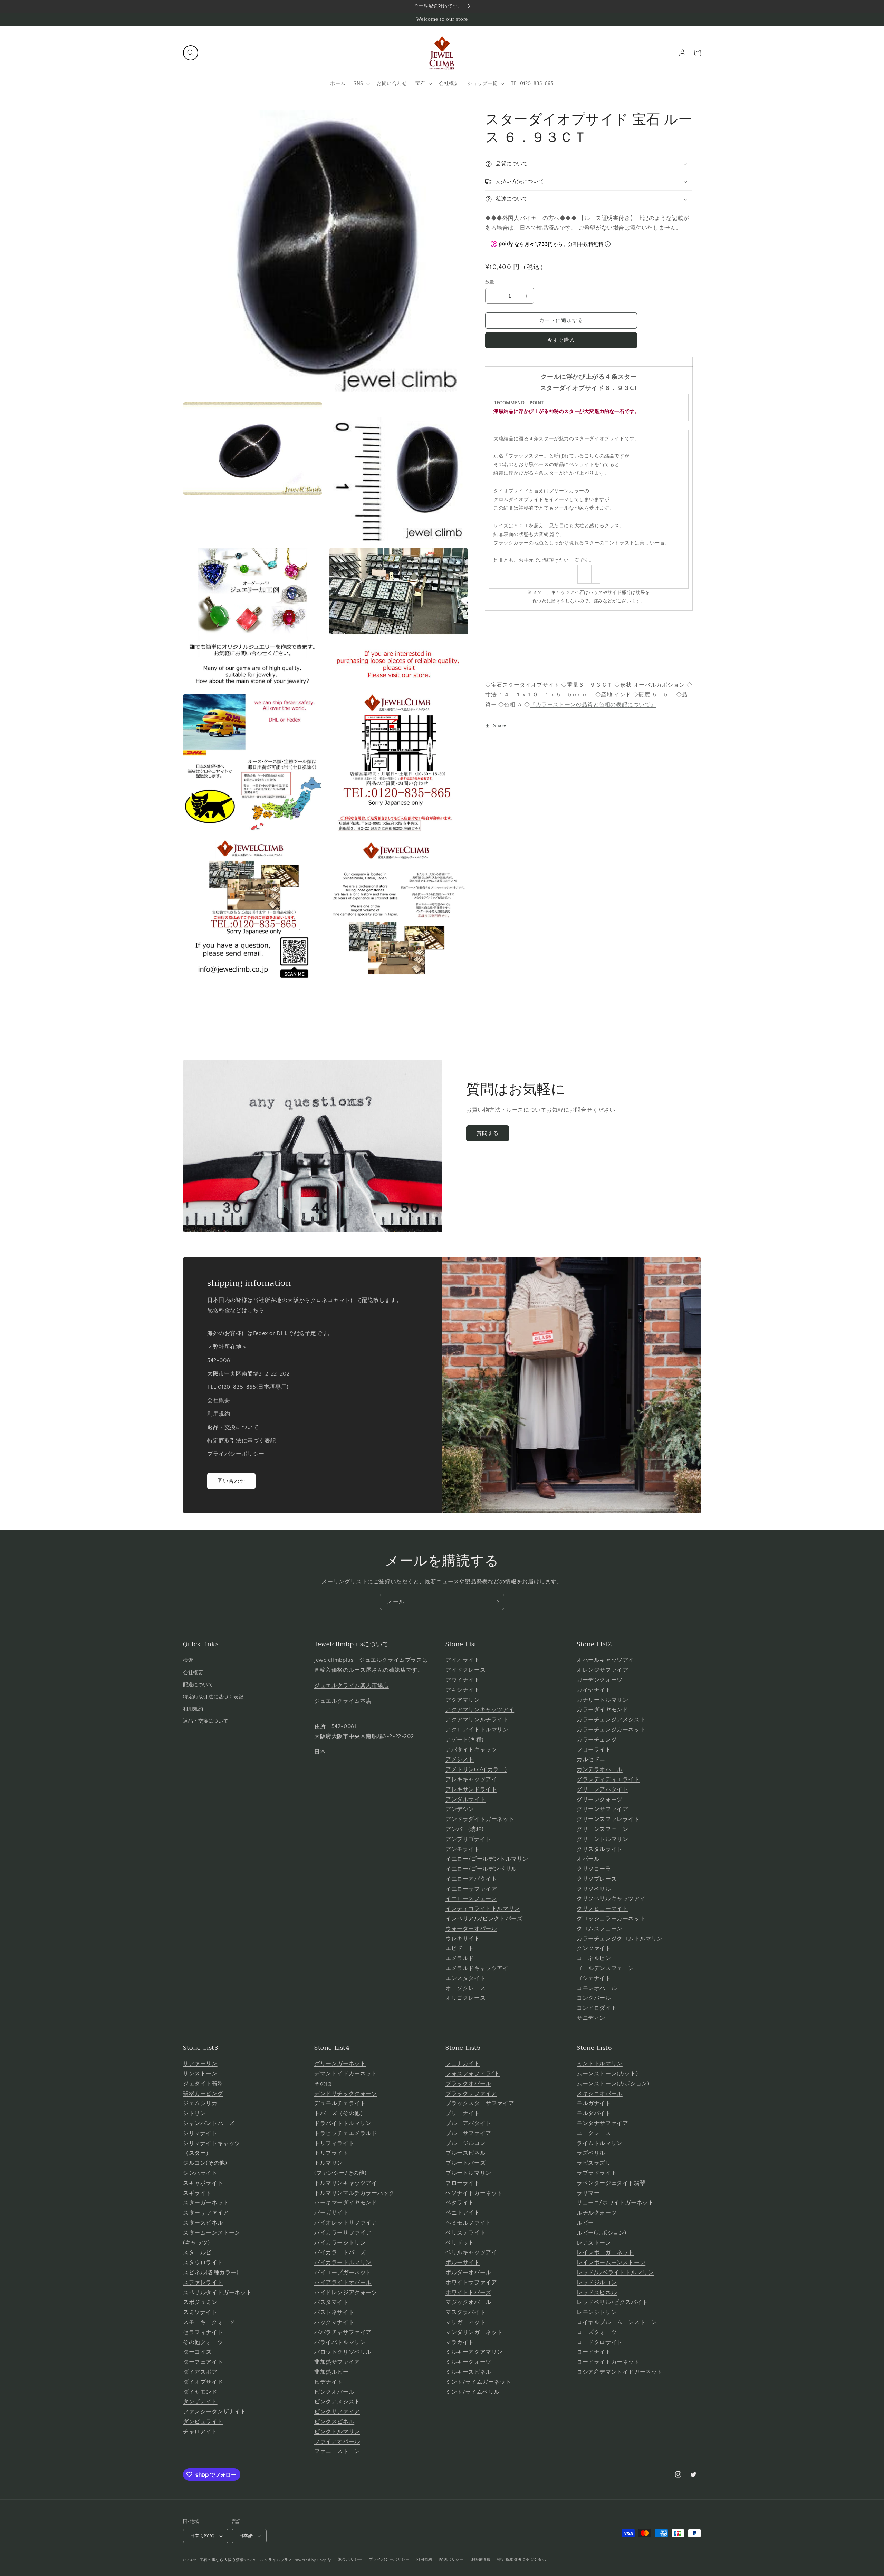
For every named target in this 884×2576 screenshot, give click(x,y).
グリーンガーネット (340, 2064)
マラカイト (460, 2342)
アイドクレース (465, 1670)
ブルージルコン (465, 2143)
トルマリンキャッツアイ (346, 2183)
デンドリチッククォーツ (346, 2094)
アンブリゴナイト (468, 1839)
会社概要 (219, 1400)
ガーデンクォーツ (600, 1680)
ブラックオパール (468, 2084)
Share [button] (500, 726)
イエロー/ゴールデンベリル (481, 1869)
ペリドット (460, 2243)
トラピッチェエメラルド (346, 2133)
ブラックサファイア (471, 2094)
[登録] (496, 1602)
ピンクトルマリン (337, 2432)
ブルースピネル (465, 2153)
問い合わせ (231, 1481)
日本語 (246, 2536)
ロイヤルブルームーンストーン (617, 2322)
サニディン (591, 2018)
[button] (191, 53)
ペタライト (460, 2203)
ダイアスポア (200, 2372)
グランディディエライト (608, 1779)
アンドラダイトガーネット (480, 1819)
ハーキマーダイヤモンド (346, 2203)
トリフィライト (334, 2143)
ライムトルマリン (600, 2143)
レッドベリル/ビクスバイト (612, 2302)
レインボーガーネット (605, 2252)
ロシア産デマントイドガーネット (620, 2372)
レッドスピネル (597, 2293)
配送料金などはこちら (236, 1310)
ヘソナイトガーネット (474, 2193)
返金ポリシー (350, 2560)
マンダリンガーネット (474, 2332)
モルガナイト (594, 2103)
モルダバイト (594, 2113)
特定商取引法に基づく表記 (242, 1441)
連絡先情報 (481, 2560)
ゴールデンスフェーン (605, 1968)
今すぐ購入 (561, 340)
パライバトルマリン (340, 2342)
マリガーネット (465, 2322)
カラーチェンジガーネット (611, 1730)
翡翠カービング (203, 2094)
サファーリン (200, 2064)
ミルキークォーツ (468, 2362)
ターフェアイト (203, 2362)
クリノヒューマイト (602, 1909)
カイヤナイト (594, 1690)
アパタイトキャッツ (471, 1750)
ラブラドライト (597, 2173)
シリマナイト (200, 2133)
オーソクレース (465, 1988)
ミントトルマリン (600, 2064)
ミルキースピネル (468, 2372)
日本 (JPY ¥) (202, 2536)
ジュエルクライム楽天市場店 (352, 1686)
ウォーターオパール (471, 1929)
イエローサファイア (471, 1889)
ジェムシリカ (200, 2103)
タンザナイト (200, 2402)
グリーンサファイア (602, 1809)
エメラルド (460, 1958)
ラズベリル (591, 2153)
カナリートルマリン (602, 1700)
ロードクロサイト (600, 2342)
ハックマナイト (334, 2322)
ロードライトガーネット (608, 2362)
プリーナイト (463, 2113)
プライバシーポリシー (236, 1454)
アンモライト (463, 1849)
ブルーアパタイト (468, 2123)
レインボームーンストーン (611, 2263)
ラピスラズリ (594, 2163)
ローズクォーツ (597, 2332)
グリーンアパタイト (602, 1789)
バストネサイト (334, 2312)
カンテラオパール (600, 1769)
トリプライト (331, 2153)
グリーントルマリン (602, 1839)
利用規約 (219, 1414)
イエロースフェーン (471, 1899)
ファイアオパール (337, 2442)
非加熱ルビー (331, 2372)
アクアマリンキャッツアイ (480, 1710)
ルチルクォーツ (597, 2213)
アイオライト (463, 1660)
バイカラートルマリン (343, 2263)
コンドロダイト (597, 2008)
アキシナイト (463, 1690)
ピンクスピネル (334, 2422)
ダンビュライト (203, 2422)
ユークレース (594, 2133)
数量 (490, 282)
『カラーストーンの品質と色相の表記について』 (593, 705)
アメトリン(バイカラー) (476, 1769)
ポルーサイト (463, 2263)
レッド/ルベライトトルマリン (615, 2273)
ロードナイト (594, 2352)
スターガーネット (206, 2203)
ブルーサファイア (468, 2133)
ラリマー (588, 2193)
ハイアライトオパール (343, 2283)
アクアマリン (463, 1700)
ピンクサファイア (337, 2412)
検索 (188, 1660)
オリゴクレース (465, 1998)
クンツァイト (594, 1948)
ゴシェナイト (594, 1978)
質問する (488, 1133)
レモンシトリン (597, 2312)
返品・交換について (233, 1427)
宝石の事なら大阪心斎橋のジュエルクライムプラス (246, 2560)
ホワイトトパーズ (468, 2293)
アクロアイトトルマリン (477, 1730)
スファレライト (203, 2283)
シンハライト (200, 2173)
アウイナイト (463, 1680)
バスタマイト (331, 2302)
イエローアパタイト (471, 1879)
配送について (198, 1685)
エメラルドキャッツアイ (477, 1968)
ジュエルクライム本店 (343, 1701)
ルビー (585, 2223)
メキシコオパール (600, 2094)
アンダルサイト (465, 1800)
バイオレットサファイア (346, 2223)
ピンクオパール (334, 2392)
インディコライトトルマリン (483, 1909)
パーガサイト (331, 2213)
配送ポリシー (451, 2560)
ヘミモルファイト (468, 2223)
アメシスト (460, 1759)
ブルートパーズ (465, 2163)
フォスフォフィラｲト (473, 2074)
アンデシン (460, 1809)
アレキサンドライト (471, 1789)
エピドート (460, 1948)
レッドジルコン (597, 2283)
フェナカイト (463, 2064)
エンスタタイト (465, 1978)
